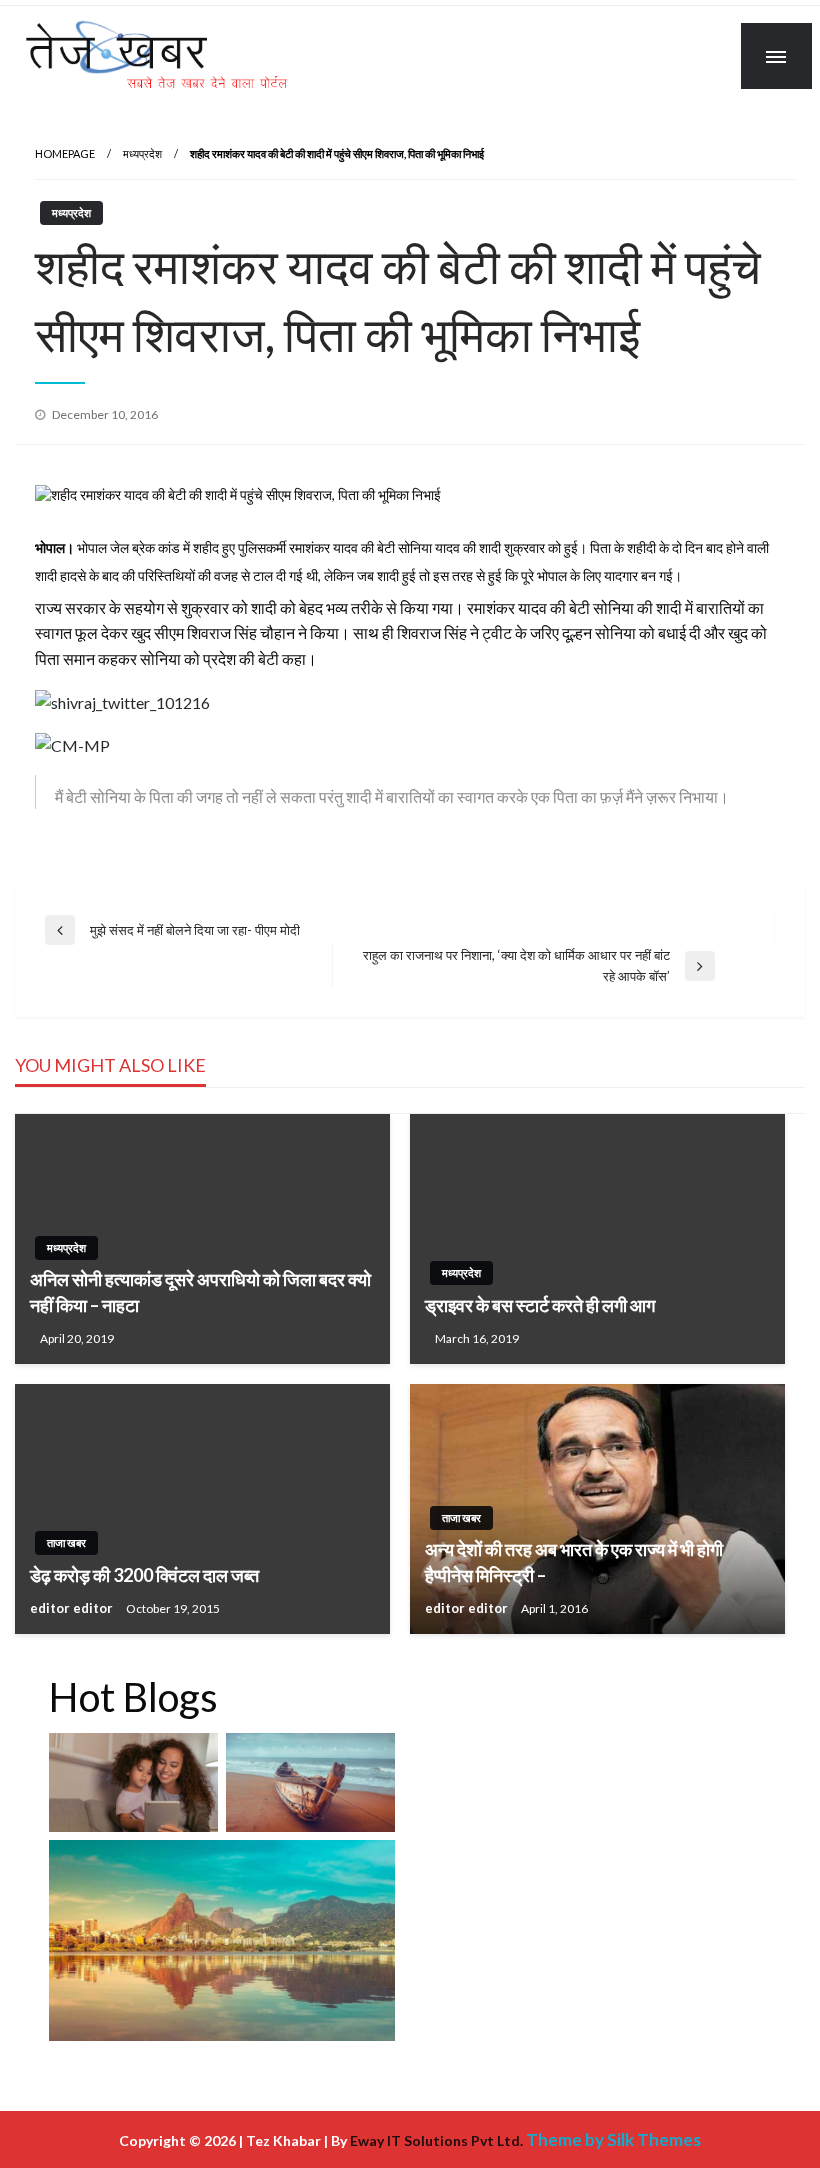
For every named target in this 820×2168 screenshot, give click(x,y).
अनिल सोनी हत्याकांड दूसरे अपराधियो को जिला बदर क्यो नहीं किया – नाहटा (200, 1291)
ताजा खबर (66, 1542)
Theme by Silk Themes (613, 2139)
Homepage (65, 153)
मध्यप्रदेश (142, 153)
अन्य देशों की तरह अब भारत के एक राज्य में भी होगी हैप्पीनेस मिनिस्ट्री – (574, 1561)
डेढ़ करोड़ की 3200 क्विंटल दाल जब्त (144, 1575)
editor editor (73, 1608)
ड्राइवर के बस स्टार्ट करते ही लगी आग (540, 1305)
